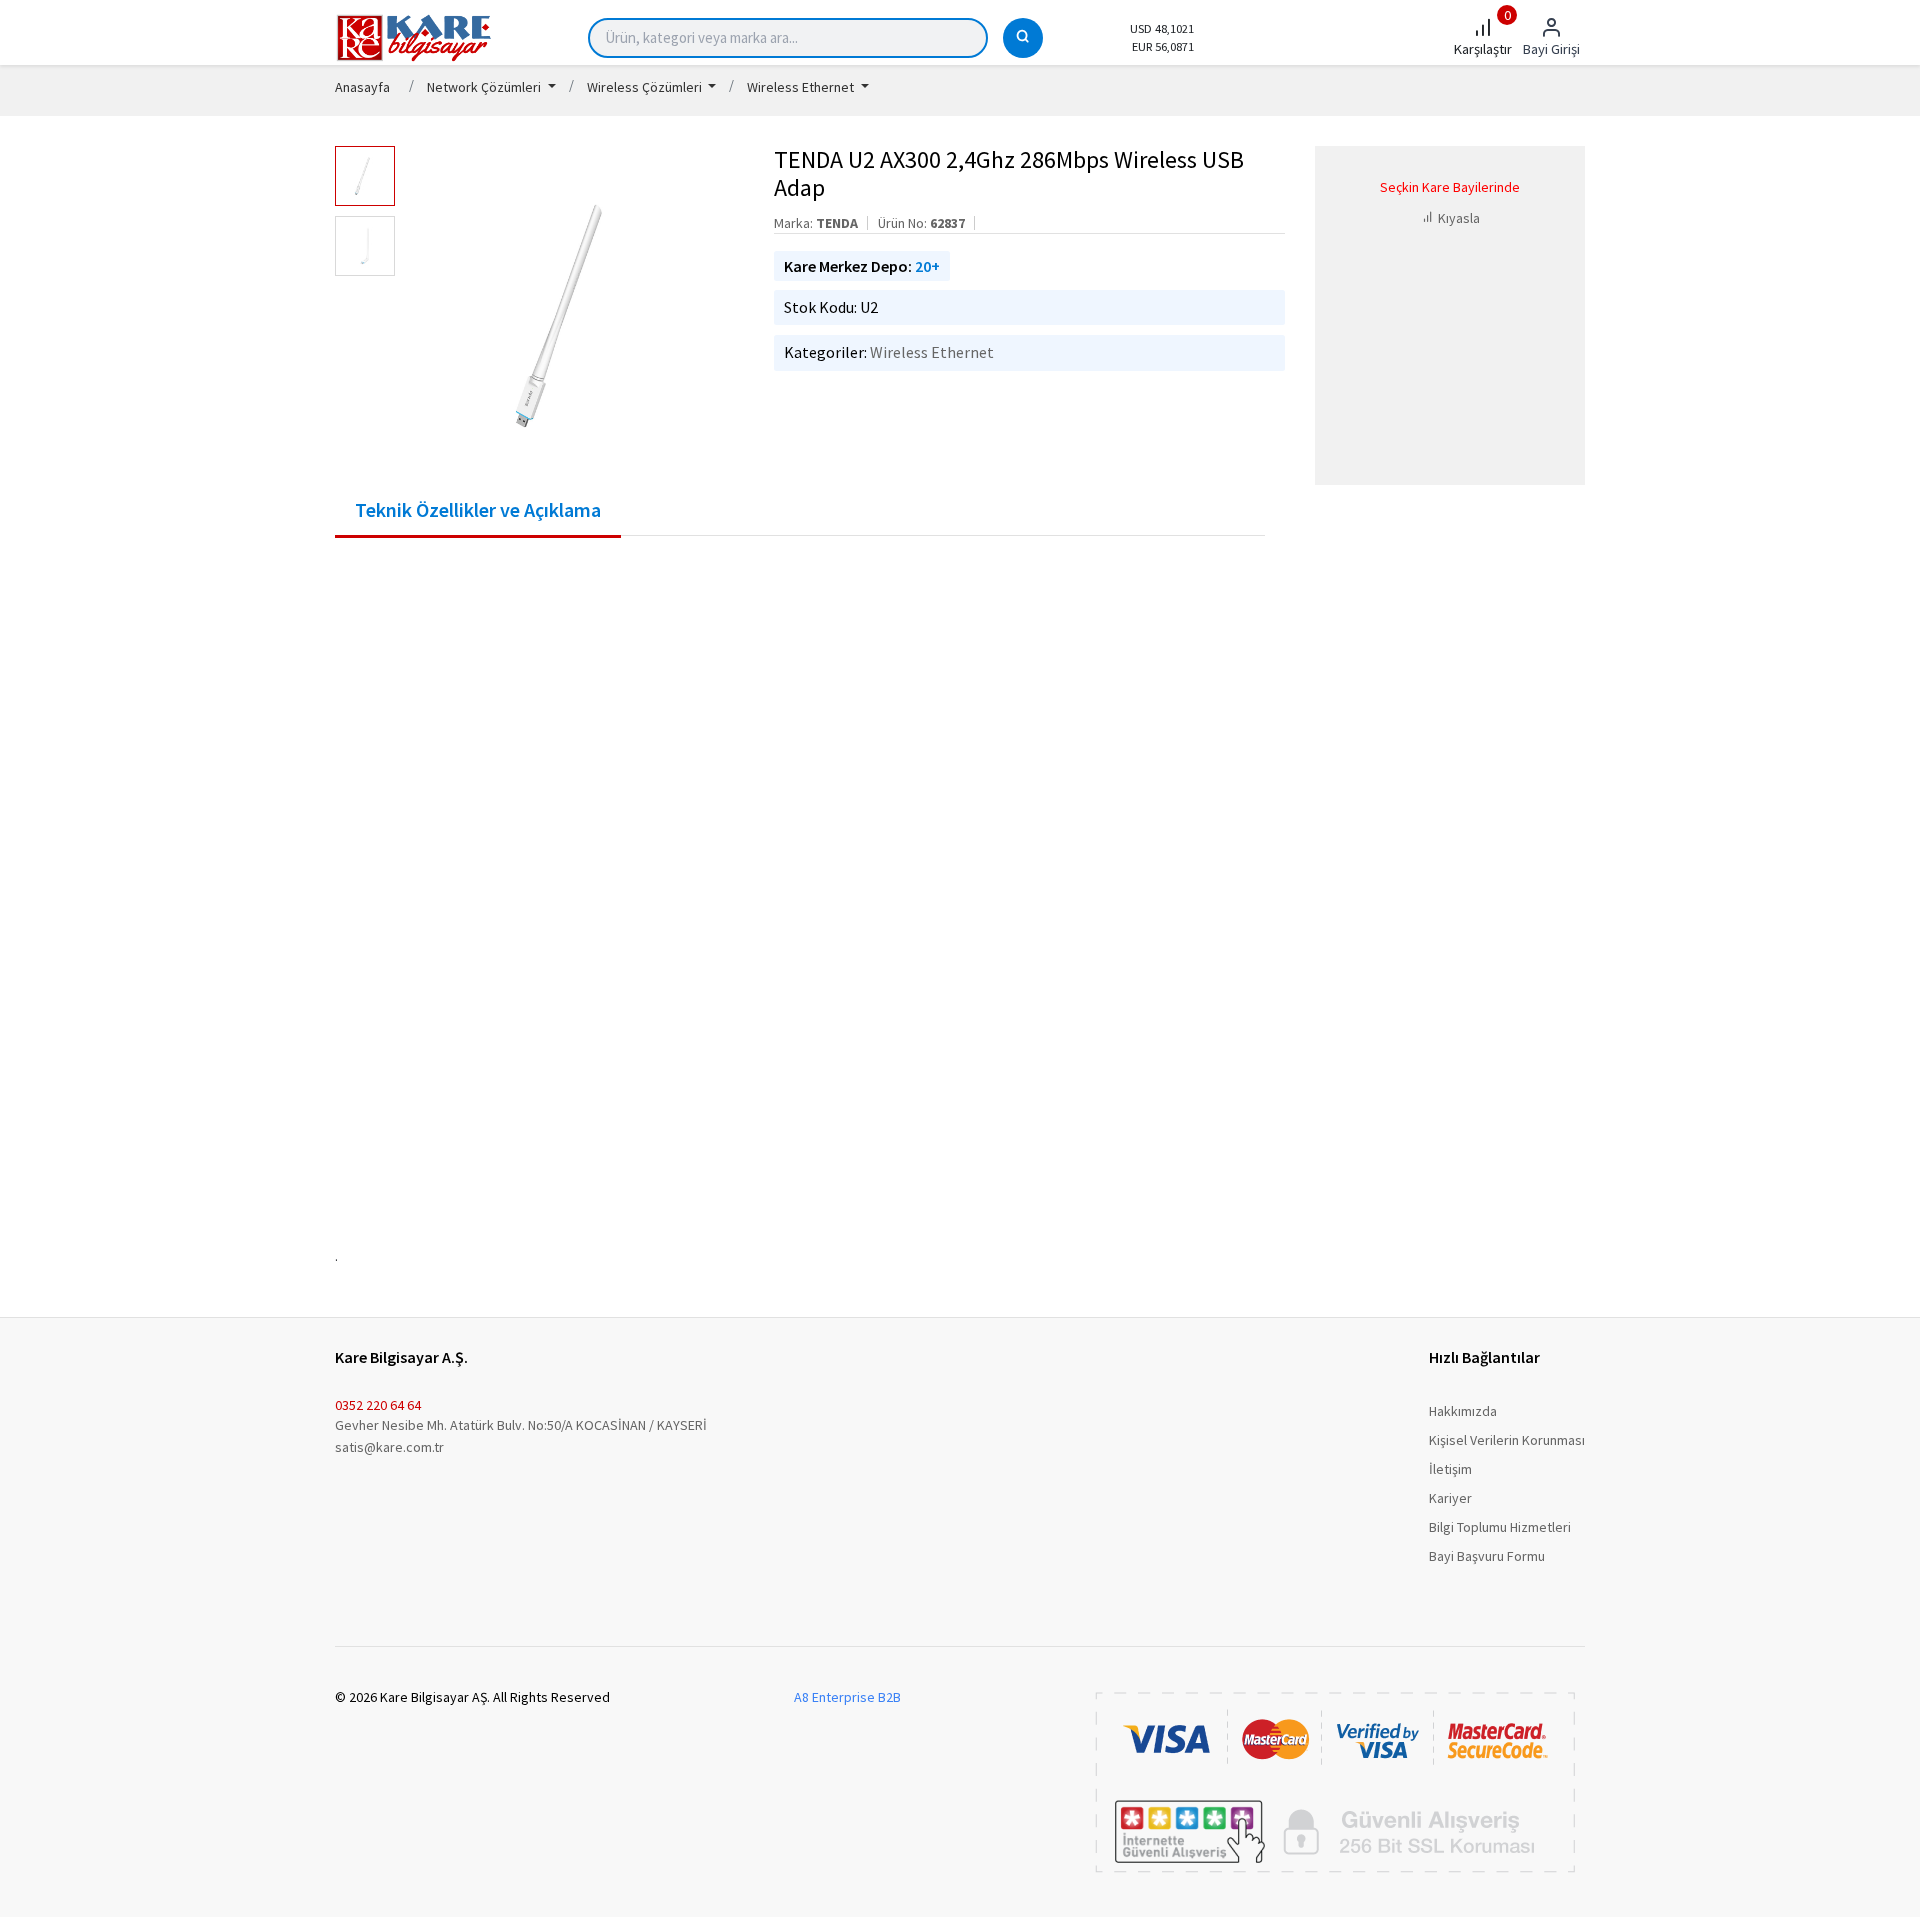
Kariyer (1450, 1498)
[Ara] (1023, 38)
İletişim (1450, 1469)
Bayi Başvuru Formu (1487, 1556)
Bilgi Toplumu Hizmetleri (1500, 1527)
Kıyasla (1457, 218)
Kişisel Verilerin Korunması (1507, 1440)
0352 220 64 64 (378, 1405)
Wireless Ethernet (932, 352)
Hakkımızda (1463, 1411)
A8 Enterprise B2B (847, 1697)
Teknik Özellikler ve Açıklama (478, 509)
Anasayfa (362, 87)
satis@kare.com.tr (389, 1447)
